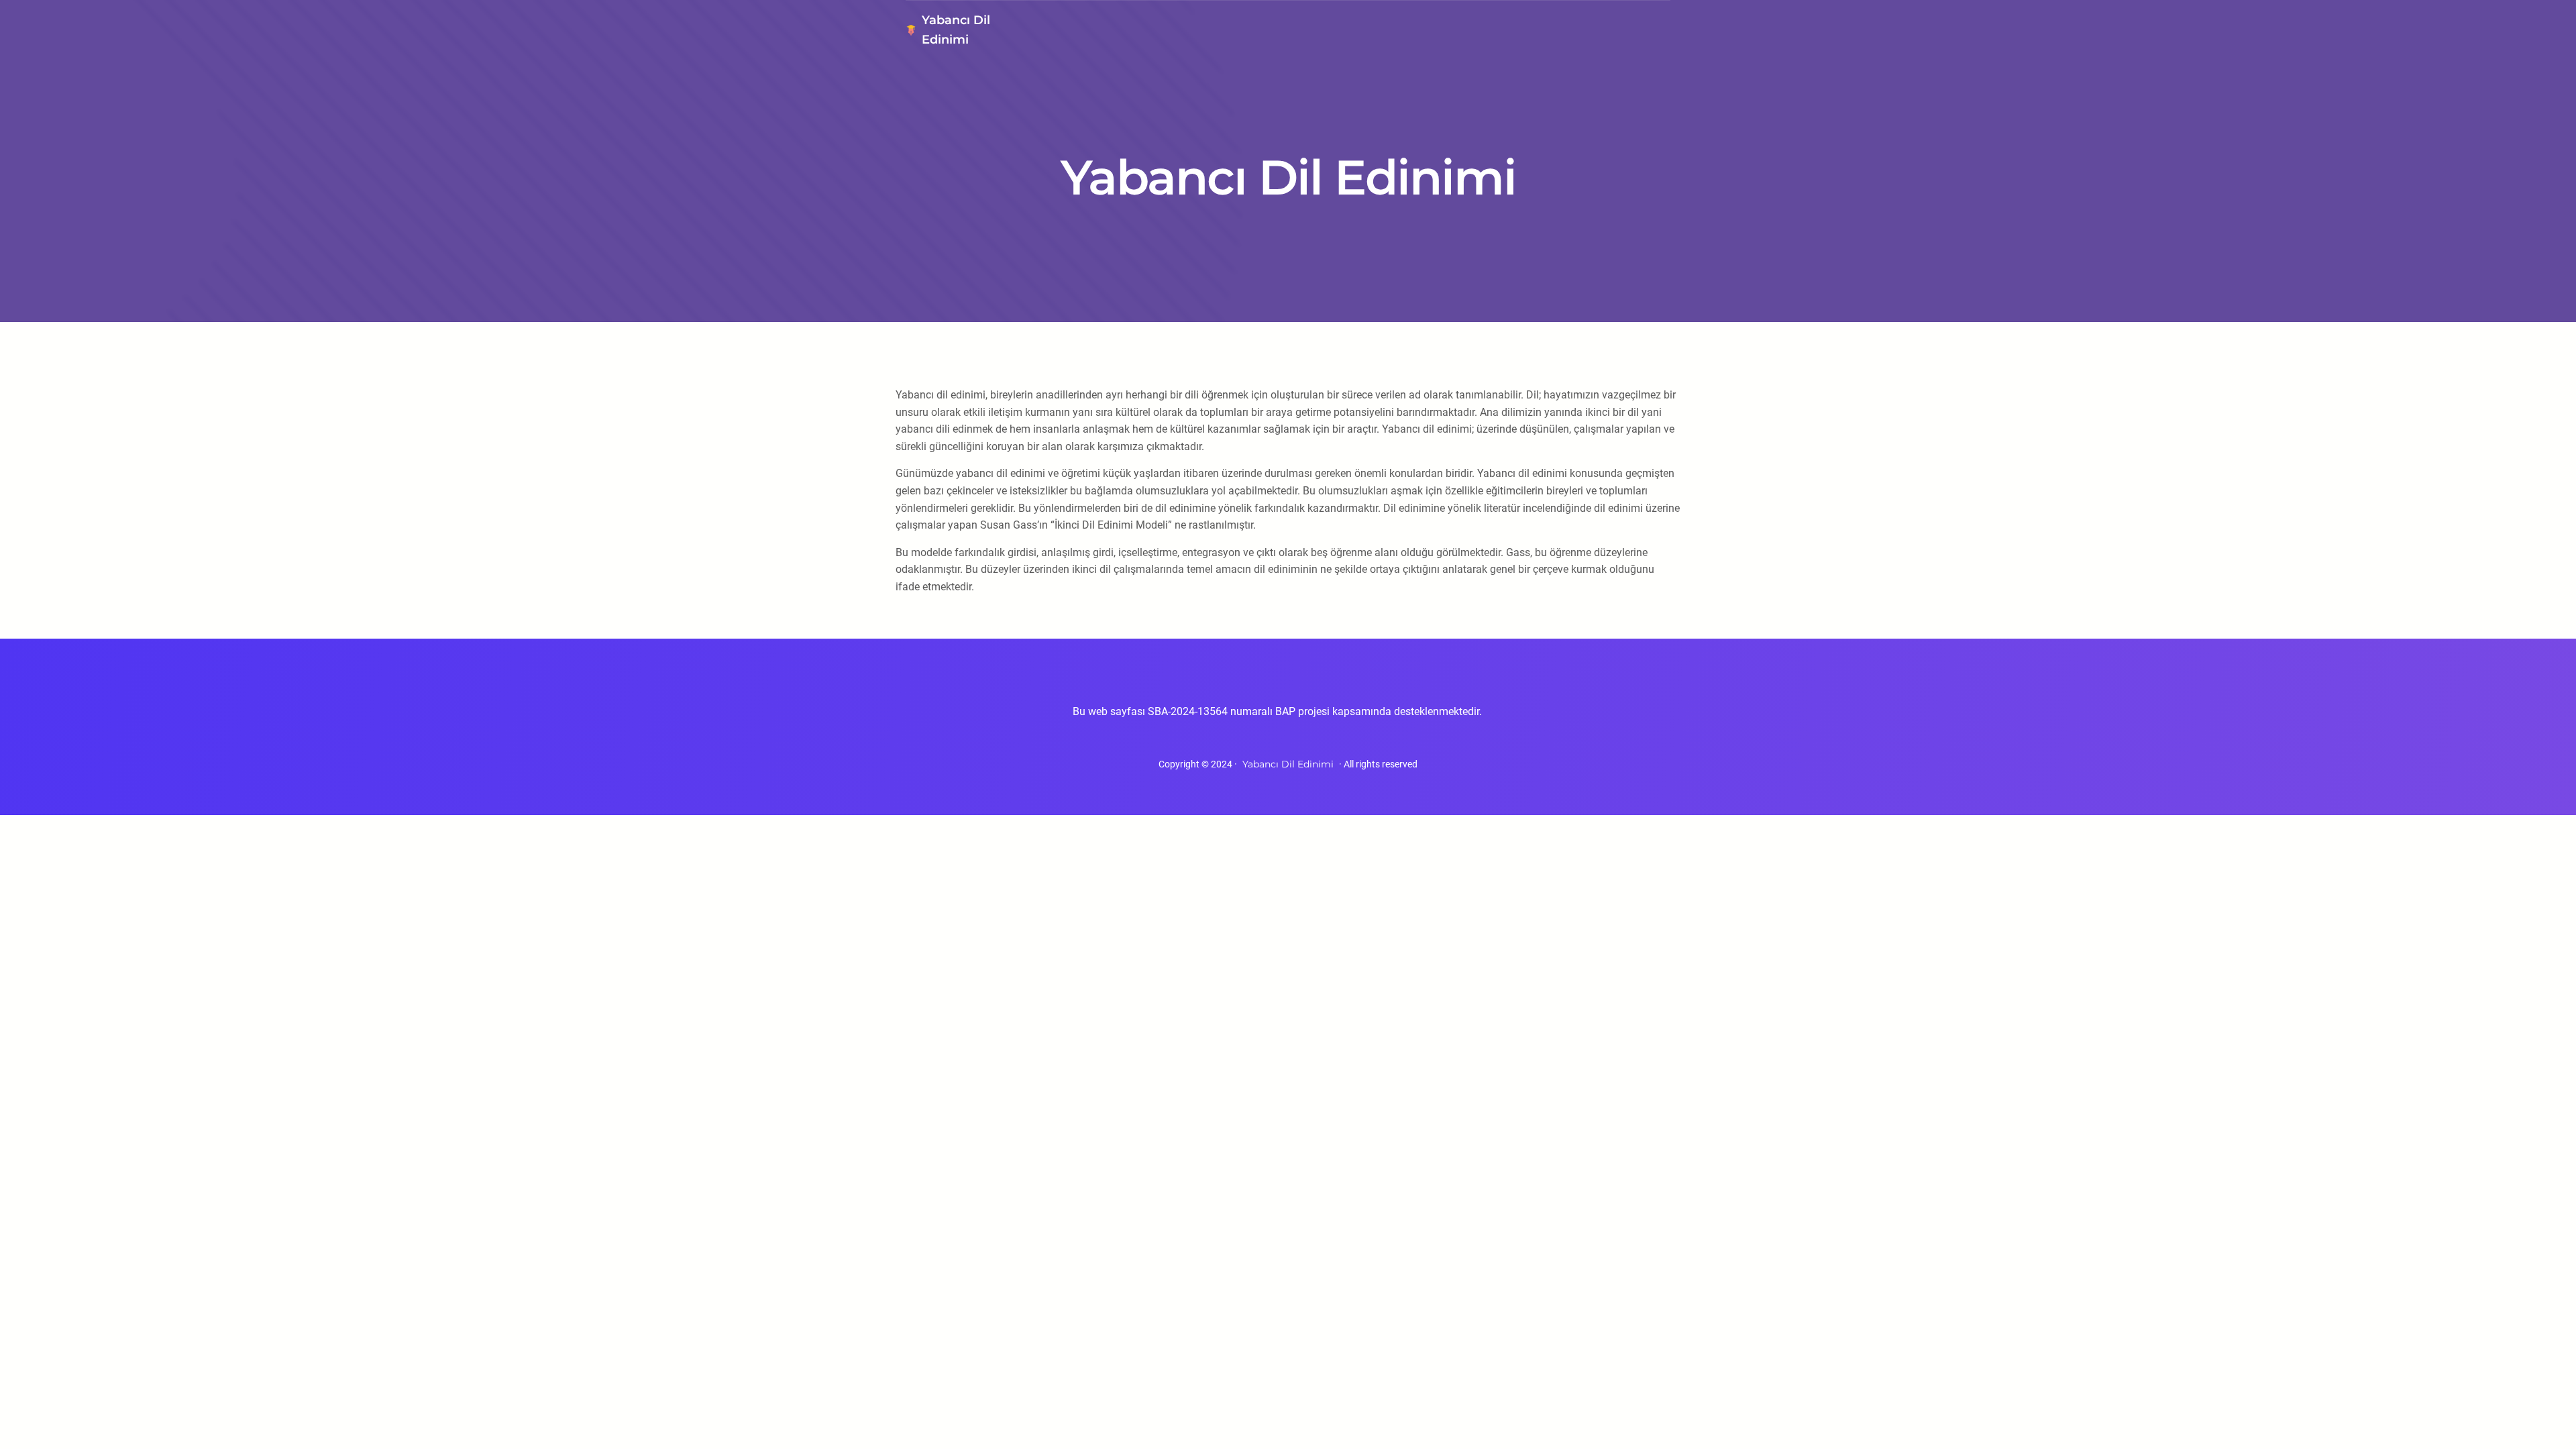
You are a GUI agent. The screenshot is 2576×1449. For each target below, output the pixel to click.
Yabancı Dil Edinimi (1288, 764)
